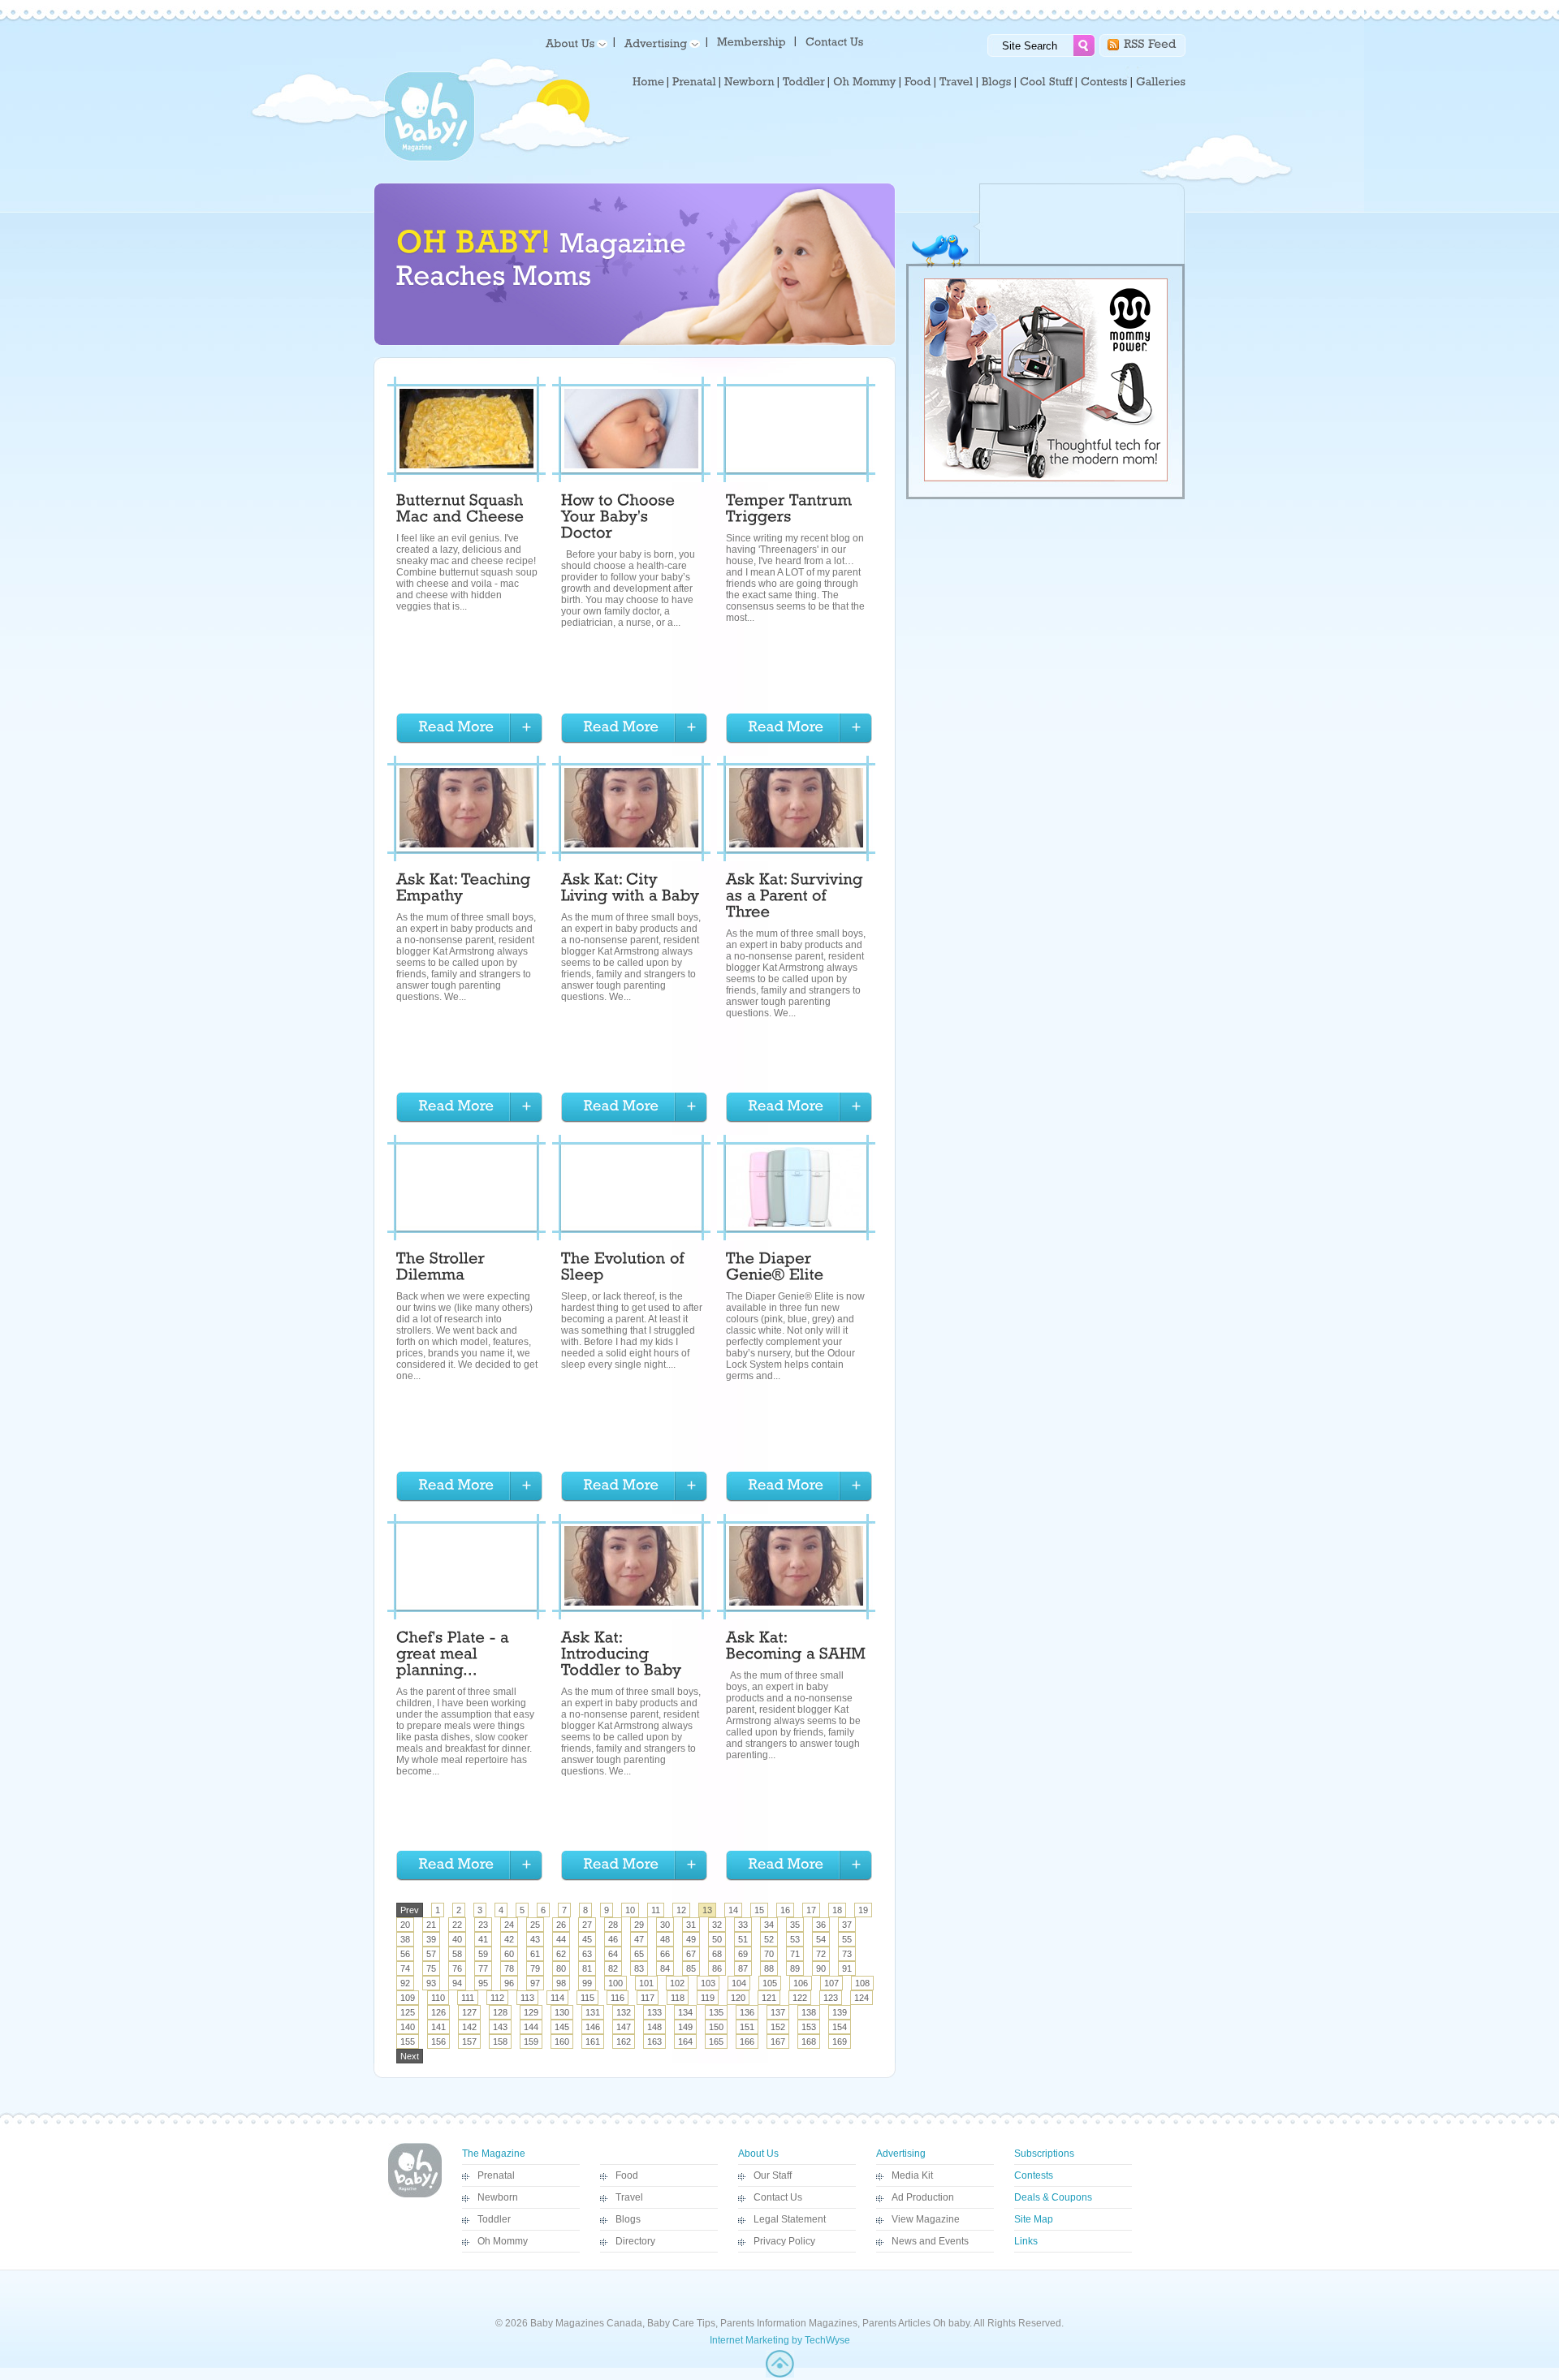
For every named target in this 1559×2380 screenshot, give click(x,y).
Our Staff (773, 2175)
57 (431, 1954)
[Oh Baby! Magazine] (430, 158)
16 (785, 1910)
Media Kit (912, 2175)
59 (483, 1954)
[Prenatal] (694, 82)
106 (801, 1983)
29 (639, 1925)
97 (535, 1983)
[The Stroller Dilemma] (443, 1269)
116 (618, 1998)
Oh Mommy (503, 2241)
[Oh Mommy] (865, 82)
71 (795, 1954)
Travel (629, 2197)
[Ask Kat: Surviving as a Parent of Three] (797, 898)
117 (648, 1998)
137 (778, 2012)
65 (639, 1954)
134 (685, 2012)
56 (405, 1954)
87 (743, 1968)
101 (646, 1983)
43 (535, 1939)
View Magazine (926, 2219)
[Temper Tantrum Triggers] (791, 511)
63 (587, 1954)
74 (405, 1968)
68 (717, 1954)
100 (615, 1983)
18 (837, 1910)
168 (809, 2042)
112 (497, 1998)
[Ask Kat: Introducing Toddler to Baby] (622, 1656)
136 (747, 2012)
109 (408, 1998)
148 (654, 2027)
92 (405, 1983)
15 (759, 1910)
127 (469, 2012)
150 (716, 2027)
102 (677, 1983)
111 (468, 1998)
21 (431, 1925)
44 (561, 1939)
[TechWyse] (780, 2374)
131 (593, 2012)
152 (778, 2027)
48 (665, 1939)
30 (665, 1925)
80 (561, 1968)
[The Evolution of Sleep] (625, 1269)
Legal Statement (790, 2219)
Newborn (498, 2197)
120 (738, 1998)
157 (469, 2042)
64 (613, 1954)
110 (438, 1998)
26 (561, 1925)
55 (847, 1939)
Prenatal (496, 2175)
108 (862, 1983)
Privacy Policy (784, 2241)
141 (438, 2027)
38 (405, 1939)
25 (535, 1925)
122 (800, 1998)
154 (840, 2027)
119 (708, 1998)
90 (821, 1968)
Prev (410, 1910)
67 (691, 1954)
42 (509, 1939)
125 (408, 2012)
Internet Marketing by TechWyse (780, 2340)
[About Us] (574, 43)
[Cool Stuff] (1046, 82)
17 (811, 1910)
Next (410, 2056)
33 (743, 1925)
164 (685, 2042)
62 (561, 1954)
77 (483, 1968)
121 (769, 1998)
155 (408, 2042)
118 (678, 1998)
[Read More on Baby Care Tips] (469, 729)
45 (587, 1939)
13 (707, 1910)
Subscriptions (1044, 2154)
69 (743, 1954)
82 (613, 1968)
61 (535, 1954)
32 (717, 1925)
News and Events (930, 2241)
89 (795, 1968)
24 (509, 1925)
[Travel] (957, 82)
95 (483, 1983)
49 (691, 1939)
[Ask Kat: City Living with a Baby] (631, 890)
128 (500, 2012)
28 (613, 1925)
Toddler (494, 2219)
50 (717, 1939)
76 (457, 1968)
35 (795, 1925)
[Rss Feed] (1150, 43)
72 (821, 1954)
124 (862, 1998)
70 (769, 1954)
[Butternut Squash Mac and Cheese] (462, 511)
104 (739, 1983)
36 (821, 1925)
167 (778, 2042)
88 (769, 1968)
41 (483, 1939)
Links (1026, 2241)
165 (716, 2042)
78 (509, 1968)
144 (531, 2027)
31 (691, 1925)
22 (457, 1925)
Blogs (628, 2219)
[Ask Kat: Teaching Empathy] (466, 890)
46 (613, 1939)
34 (769, 1925)
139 (840, 2012)
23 (483, 1925)
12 (681, 1910)
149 (685, 2027)
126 (438, 2012)
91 (847, 1968)
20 (405, 1925)
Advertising (901, 2154)
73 (847, 1954)
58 (457, 1954)
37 (847, 1925)
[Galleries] (1161, 82)
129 (531, 2012)
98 (561, 1983)
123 (831, 1998)
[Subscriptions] (751, 41)
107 (831, 1983)
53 (795, 1939)
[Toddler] (804, 82)
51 (743, 1939)
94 (457, 1983)
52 (769, 1939)
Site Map (1034, 2219)
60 (509, 1954)
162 (624, 2042)
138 (809, 2012)
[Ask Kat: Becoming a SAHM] (796, 1648)
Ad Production (923, 2197)
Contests (1034, 2175)
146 (593, 2027)
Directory (635, 2241)
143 (500, 2027)
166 (747, 2042)
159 (531, 2042)
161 (593, 2042)
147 (624, 2027)
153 (809, 2027)
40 (457, 1939)
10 (630, 1910)
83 (639, 1968)
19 (863, 1910)
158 (500, 2042)
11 (656, 1910)
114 (557, 1998)
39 (431, 1939)
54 (821, 1939)
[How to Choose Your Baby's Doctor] (620, 519)
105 (770, 1983)
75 (431, 1968)
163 (654, 2042)
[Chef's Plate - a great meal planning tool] (455, 1656)
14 (733, 1910)
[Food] (918, 82)
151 (747, 2027)
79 (535, 1968)
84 (665, 1968)
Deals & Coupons (1053, 2197)
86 (717, 1968)
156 (438, 2042)
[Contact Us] (836, 41)
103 (708, 1983)
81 (587, 1968)
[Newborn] (749, 82)
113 (527, 1998)
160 (562, 2042)
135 (716, 2012)
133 (654, 2012)
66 (665, 1954)
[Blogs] (997, 82)
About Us (758, 2154)
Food (627, 2175)
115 (587, 1998)
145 (562, 2027)
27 (587, 1925)
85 (691, 1968)
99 (587, 1983)
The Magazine (494, 2154)
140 (408, 2027)
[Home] (648, 82)
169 (840, 2042)
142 (469, 2027)
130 (562, 2012)
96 (509, 1983)
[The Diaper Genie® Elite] (775, 1269)
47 (639, 1939)
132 (624, 2012)
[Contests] (1104, 82)
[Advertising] (659, 43)
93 (431, 1983)
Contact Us (778, 2197)
